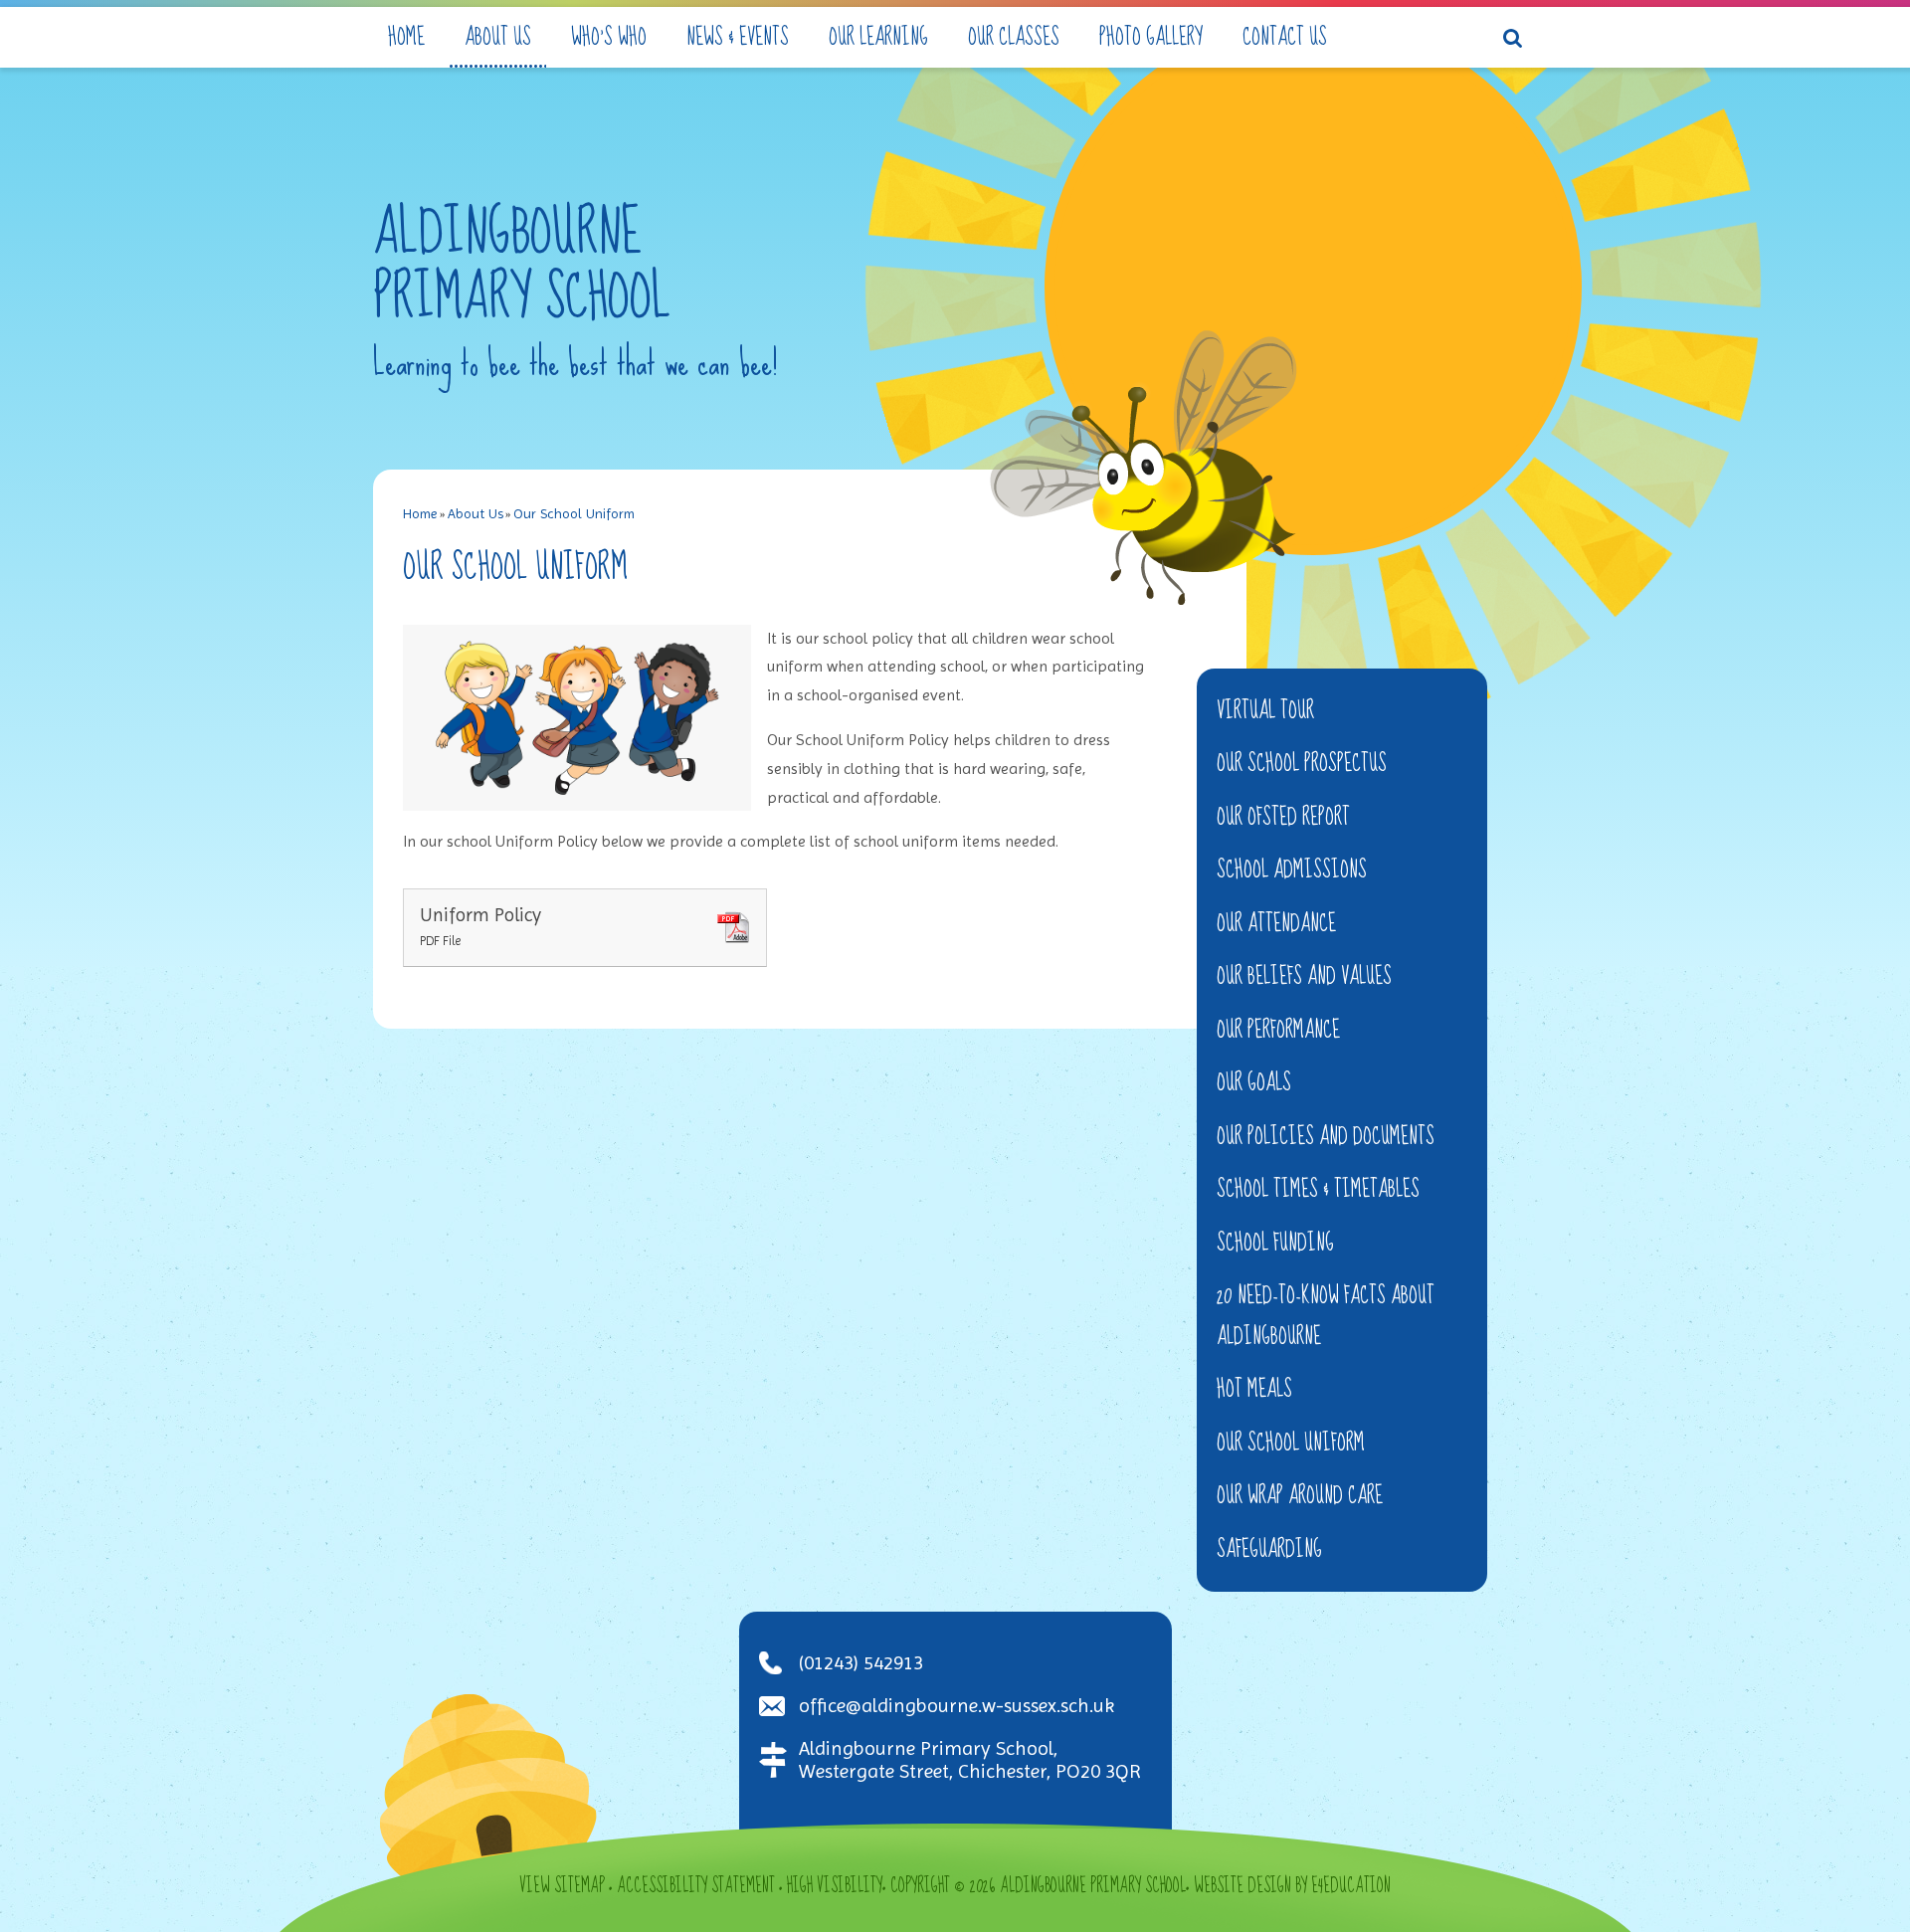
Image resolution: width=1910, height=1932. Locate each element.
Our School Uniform (574, 513)
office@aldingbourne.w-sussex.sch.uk (956, 1706)
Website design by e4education (1292, 1886)
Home (420, 513)
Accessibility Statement (696, 1886)
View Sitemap (562, 1886)
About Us (476, 513)
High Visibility (835, 1886)
